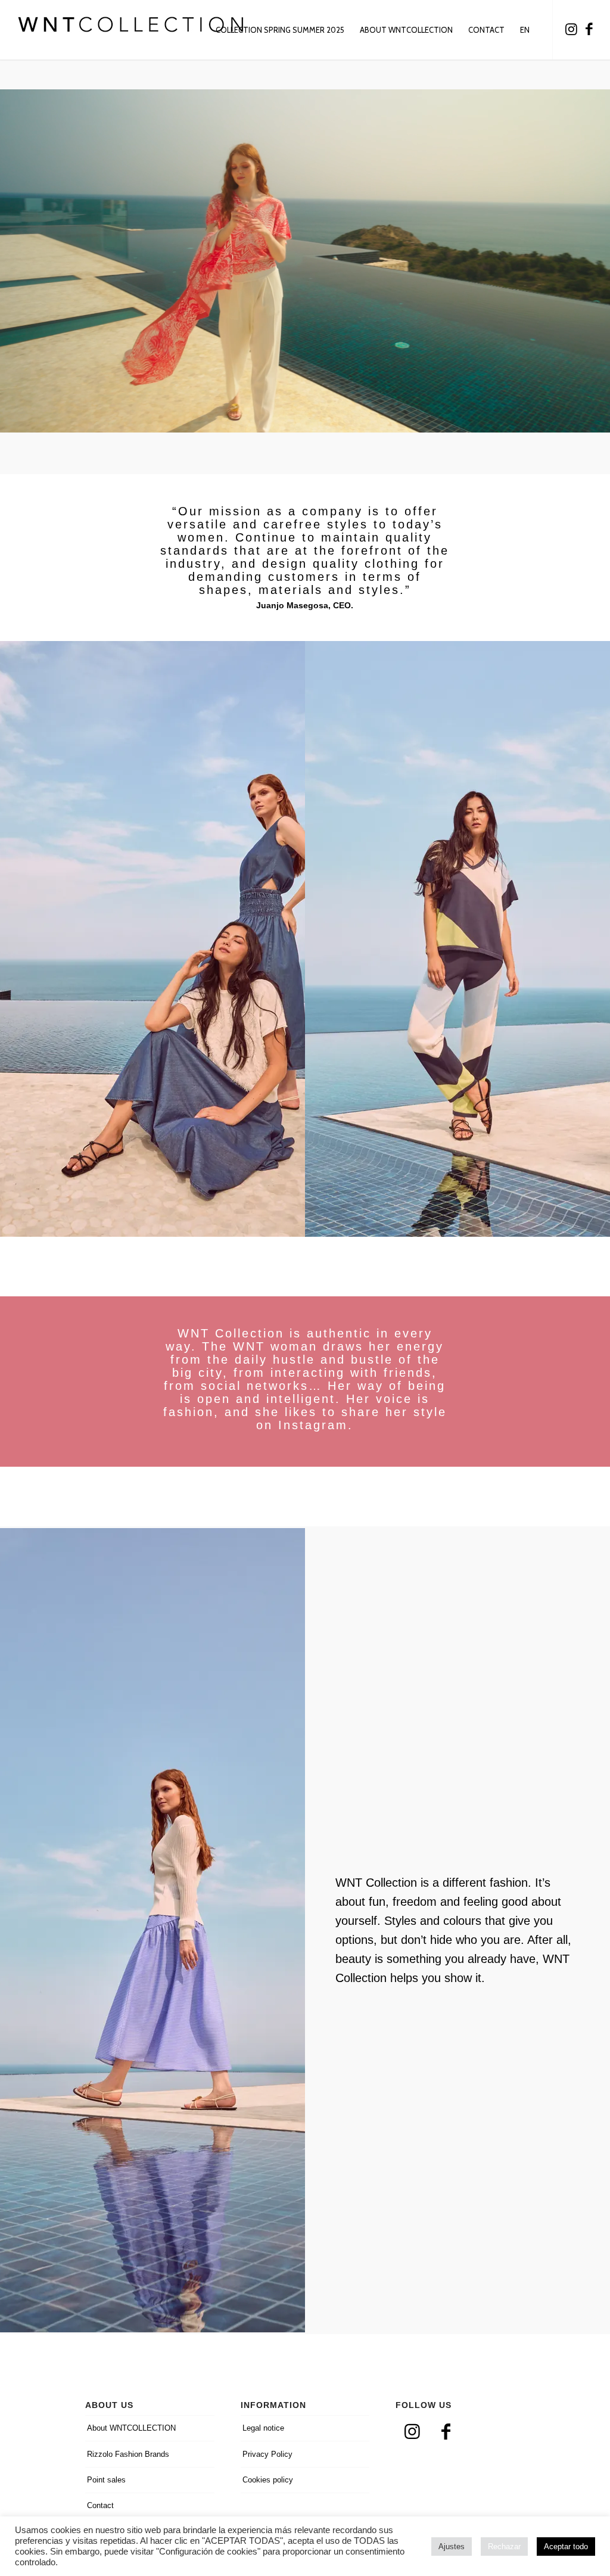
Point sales (106, 2480)
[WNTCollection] (131, 30)
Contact (100, 2505)
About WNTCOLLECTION (131, 2428)
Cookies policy (268, 2480)
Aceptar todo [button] (566, 2547)
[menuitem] (280, 30)
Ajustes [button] (452, 2547)
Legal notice (263, 2428)
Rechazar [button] (504, 2547)
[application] (305, 261)
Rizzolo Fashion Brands (128, 2454)
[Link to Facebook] (589, 29)
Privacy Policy (267, 2454)
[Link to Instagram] (571, 29)
